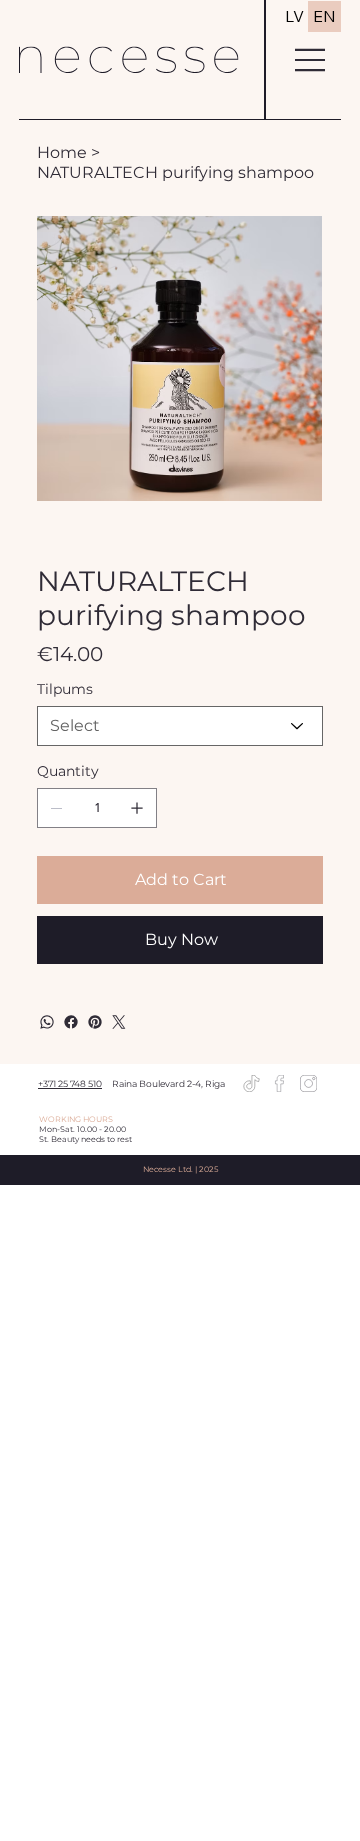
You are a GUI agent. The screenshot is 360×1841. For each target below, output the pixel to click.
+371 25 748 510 (70, 1083)
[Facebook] (71, 1022)
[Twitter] (119, 1022)
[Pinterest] (95, 1022)
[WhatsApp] (47, 1022)
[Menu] (311, 60)
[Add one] (137, 808)
